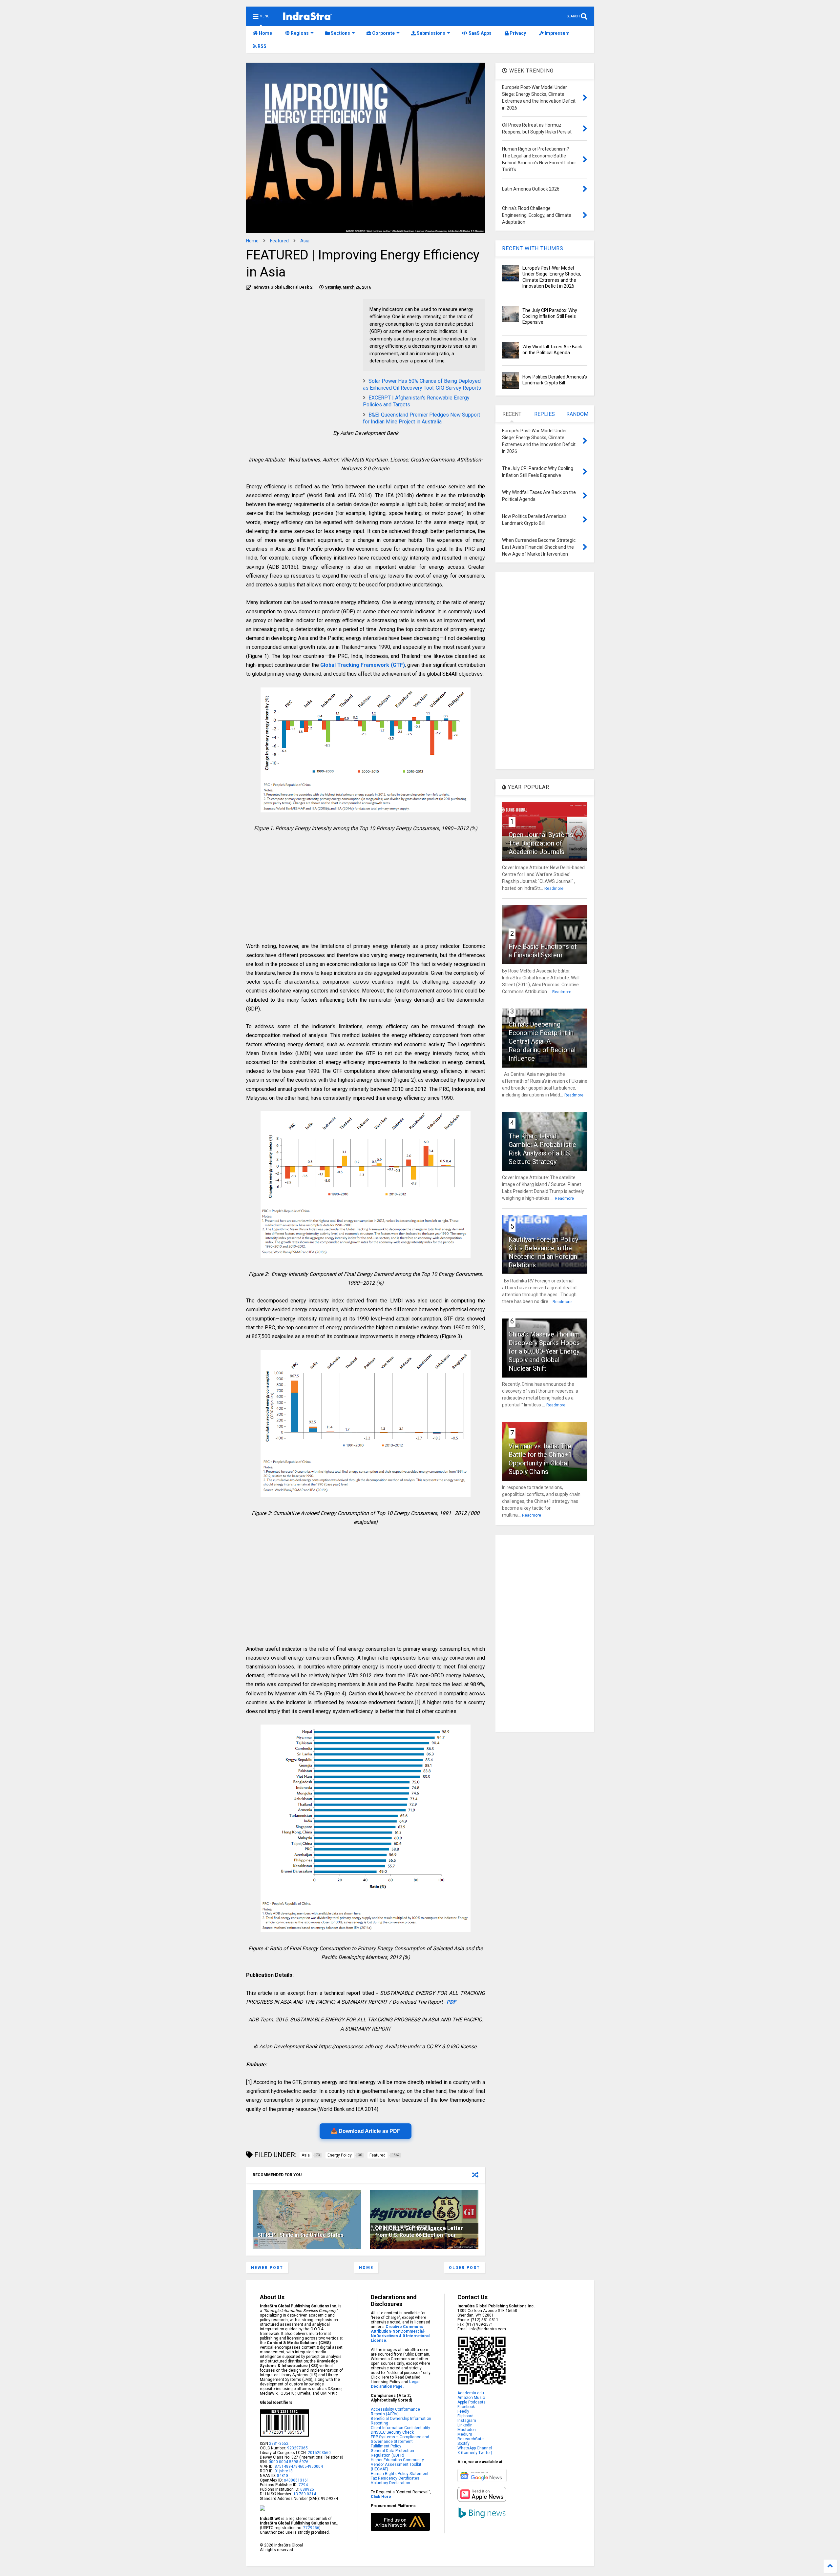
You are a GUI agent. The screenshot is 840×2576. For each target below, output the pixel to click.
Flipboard (465, 2416)
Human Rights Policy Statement (400, 2474)
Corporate (383, 33)
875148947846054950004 (299, 2466)
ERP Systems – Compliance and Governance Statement (400, 2439)
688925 (307, 2489)
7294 (303, 2485)
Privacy (517, 33)
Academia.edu (471, 2393)
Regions (299, 33)
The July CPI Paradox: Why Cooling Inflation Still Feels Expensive (550, 316)
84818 (283, 2476)
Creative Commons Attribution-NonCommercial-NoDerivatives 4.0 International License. (400, 2334)
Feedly (463, 2411)
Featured (279, 241)
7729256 (311, 2528)
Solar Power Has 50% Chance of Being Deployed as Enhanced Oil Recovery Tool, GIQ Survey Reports (422, 384)
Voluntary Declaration (390, 2483)
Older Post (464, 2268)
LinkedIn (465, 2425)
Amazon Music (471, 2398)
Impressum (557, 33)
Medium (465, 2434)
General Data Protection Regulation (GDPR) (392, 2453)
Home (265, 33)
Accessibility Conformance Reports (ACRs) (395, 2412)
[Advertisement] (301, 345)
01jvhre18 (284, 2471)
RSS (262, 46)
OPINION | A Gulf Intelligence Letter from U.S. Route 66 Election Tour (419, 2232)
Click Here (381, 2497)
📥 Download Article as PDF (366, 2131)
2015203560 (319, 2453)
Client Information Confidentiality (400, 2428)
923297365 (297, 2448)
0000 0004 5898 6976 (289, 2462)
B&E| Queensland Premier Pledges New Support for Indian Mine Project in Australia (421, 418)
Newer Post (267, 2268)
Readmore (554, 889)
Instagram (467, 2421)
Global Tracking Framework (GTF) (363, 665)
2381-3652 (279, 2443)
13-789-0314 (305, 2494)
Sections (340, 33)
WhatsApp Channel (475, 2448)
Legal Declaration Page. (395, 2384)
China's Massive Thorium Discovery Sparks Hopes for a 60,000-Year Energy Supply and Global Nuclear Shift (544, 1351)
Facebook (466, 2407)
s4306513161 (296, 2480)
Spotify (463, 2443)
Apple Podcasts (472, 2402)
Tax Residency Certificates (395, 2478)
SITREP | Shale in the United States (301, 2235)
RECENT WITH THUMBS (533, 248)
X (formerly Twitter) (475, 2453)
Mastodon (467, 2430)
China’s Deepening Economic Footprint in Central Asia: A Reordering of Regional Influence (542, 1041)
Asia (305, 241)
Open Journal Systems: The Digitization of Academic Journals (542, 843)
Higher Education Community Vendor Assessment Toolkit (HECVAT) (397, 2464)
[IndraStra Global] (307, 17)
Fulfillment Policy (386, 2446)
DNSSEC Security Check (392, 2432)
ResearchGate (471, 2439)
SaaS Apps (480, 33)
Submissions (430, 33)
